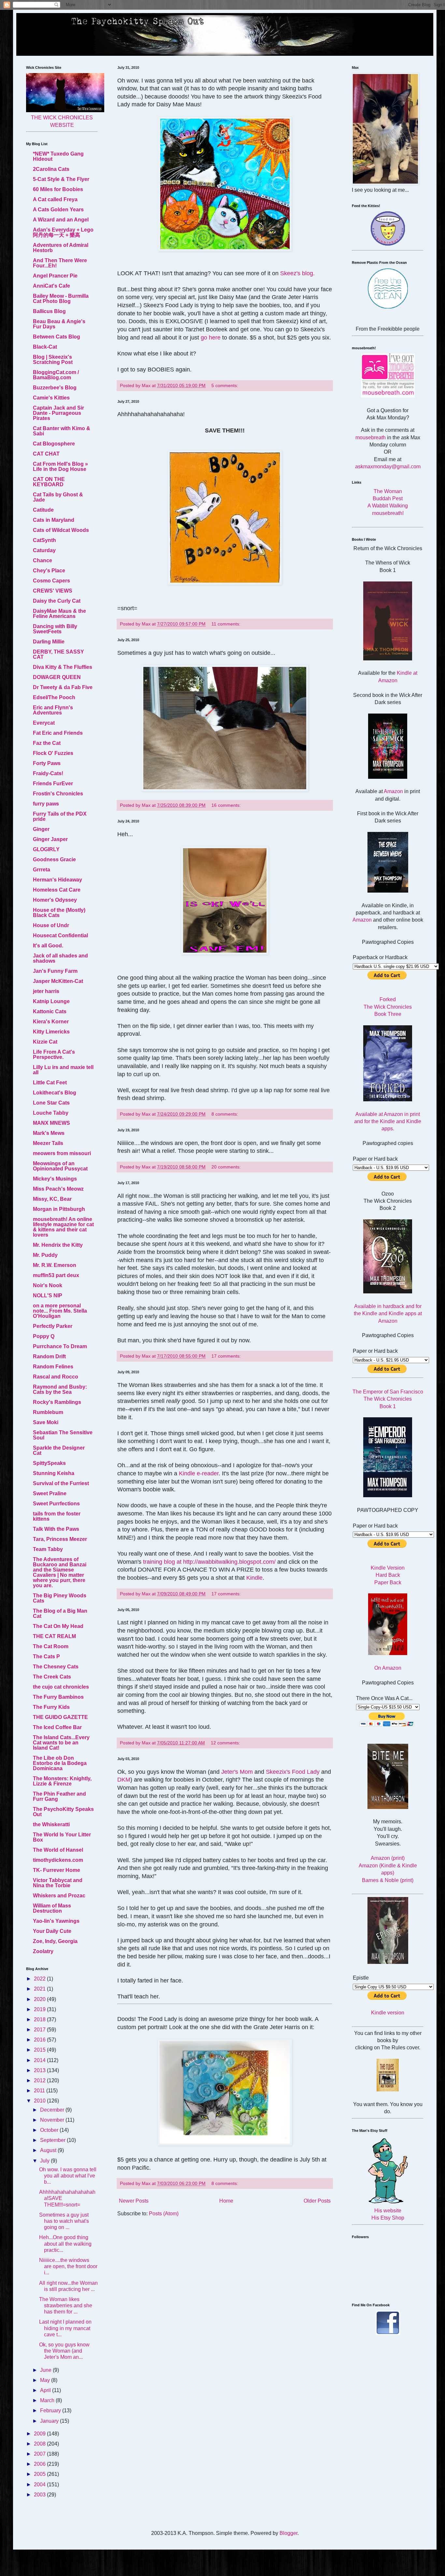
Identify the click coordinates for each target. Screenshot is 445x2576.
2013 (40, 2070)
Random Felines (53, 1367)
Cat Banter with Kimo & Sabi (62, 431)
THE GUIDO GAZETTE (60, 1717)
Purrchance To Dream (60, 1346)
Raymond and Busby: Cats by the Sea (60, 1389)
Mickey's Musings (55, 1179)
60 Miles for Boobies (58, 189)
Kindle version (388, 2013)
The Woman (388, 491)
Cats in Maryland (54, 520)
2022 (40, 1979)
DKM (124, 1780)
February (51, 2410)
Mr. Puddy (45, 1255)
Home (226, 2201)
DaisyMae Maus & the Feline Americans (59, 614)
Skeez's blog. (297, 273)
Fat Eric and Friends (58, 733)
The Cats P (46, 1657)
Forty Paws (47, 763)
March (48, 2400)
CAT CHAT (46, 454)
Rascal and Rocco (56, 1377)
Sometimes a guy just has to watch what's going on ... (64, 2221)
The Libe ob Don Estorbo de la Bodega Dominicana (60, 1763)
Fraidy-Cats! (48, 773)
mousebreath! (388, 513)
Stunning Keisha (54, 1473)
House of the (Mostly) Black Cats (59, 913)
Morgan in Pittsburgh (59, 1209)
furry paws (46, 804)
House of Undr (51, 925)
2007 (40, 2454)
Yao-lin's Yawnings (56, 1921)
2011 (40, 2091)
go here (211, 338)
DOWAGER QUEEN (57, 677)
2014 (40, 2060)
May (46, 2380)
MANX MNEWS (51, 1123)
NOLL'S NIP (48, 1296)
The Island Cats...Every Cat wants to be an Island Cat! (61, 1743)
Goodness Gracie (54, 859)
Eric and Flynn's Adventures (53, 710)
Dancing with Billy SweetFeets (55, 629)
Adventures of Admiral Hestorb (61, 248)
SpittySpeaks (49, 1463)
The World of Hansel (58, 1850)
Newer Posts (134, 2201)
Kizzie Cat (45, 1042)
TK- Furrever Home (57, 1870)
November (53, 2120)
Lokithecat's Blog (55, 1093)
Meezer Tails (48, 1143)
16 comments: (227, 805)
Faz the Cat (47, 743)
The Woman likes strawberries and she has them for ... (66, 2305)
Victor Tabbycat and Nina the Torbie (58, 1883)
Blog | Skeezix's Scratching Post (53, 360)
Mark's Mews (49, 1133)
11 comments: (227, 624)
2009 (40, 2434)
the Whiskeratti (51, 1824)
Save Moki (46, 1422)
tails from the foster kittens (57, 1516)
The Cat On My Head (58, 1626)
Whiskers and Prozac (59, 1896)
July (45, 2161)
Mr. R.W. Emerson (55, 1265)
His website (388, 2211)
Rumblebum (48, 1412)
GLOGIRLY (46, 849)
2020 (40, 1999)
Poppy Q (44, 1336)
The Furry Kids (51, 1707)
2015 (40, 2050)
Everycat (44, 723)
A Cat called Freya (55, 199)
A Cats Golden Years (58, 210)
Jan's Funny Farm (55, 971)
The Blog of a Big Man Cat (60, 1613)
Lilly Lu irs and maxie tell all (63, 1070)
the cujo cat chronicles (61, 1687)
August (49, 2150)
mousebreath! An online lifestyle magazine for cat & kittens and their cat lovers (63, 1227)
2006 (40, 2464)
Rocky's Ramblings (57, 1402)
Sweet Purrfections (56, 1504)
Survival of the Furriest (61, 1483)
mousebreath (371, 437)
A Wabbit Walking (388, 506)
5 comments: (225, 385)
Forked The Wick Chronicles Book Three (388, 1007)
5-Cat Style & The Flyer (61, 179)
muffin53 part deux (56, 1275)
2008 (40, 2444)
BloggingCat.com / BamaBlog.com (56, 375)
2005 (40, 2474)
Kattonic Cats (50, 1011)
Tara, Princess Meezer (60, 1539)
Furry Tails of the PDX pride (60, 816)
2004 (40, 2485)
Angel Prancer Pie (55, 276)
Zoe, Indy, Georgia (55, 1941)
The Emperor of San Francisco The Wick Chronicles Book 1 (388, 1399)
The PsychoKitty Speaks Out (63, 1812)
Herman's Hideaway (57, 880)
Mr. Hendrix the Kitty (58, 1245)
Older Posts (317, 2201)
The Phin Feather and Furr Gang (59, 1796)
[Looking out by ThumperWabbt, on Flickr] (225, 789)
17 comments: (227, 1356)
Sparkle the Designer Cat (59, 1450)
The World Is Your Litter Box (62, 1837)
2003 (40, 2495)
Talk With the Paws (56, 1529)
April (46, 2390)
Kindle (254, 1578)
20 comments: (227, 1167)
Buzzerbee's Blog (55, 388)
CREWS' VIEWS (53, 591)
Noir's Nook (48, 1285)
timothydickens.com (58, 1860)
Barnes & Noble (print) (388, 1880)
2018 (40, 2019)
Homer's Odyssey (55, 900)
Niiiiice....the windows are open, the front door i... (68, 2266)
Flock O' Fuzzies (53, 753)
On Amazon (388, 1668)
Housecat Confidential (60, 935)
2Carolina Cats (51, 169)
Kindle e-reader (199, 1473)
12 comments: (226, 1743)
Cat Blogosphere (54, 444)
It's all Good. (48, 946)
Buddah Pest (388, 498)
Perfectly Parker (53, 1326)
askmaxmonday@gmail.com (388, 467)
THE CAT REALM (54, 1636)
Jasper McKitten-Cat (58, 981)
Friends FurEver (53, 783)
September (53, 2140)
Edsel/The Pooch (54, 697)
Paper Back (388, 1582)
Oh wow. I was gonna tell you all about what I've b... (68, 2176)
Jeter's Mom (237, 1772)
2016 (40, 2040)
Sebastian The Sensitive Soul (63, 1435)
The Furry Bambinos (58, 1697)
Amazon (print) (388, 1858)
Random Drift (49, 1356)
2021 (40, 1989)
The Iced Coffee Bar (57, 1727)
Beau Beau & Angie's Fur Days (59, 324)
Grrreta (42, 870)
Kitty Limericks (51, 1032)
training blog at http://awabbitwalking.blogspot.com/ (209, 1562)
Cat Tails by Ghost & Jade (58, 497)
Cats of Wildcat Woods (61, 530)
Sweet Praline (50, 1493)
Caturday (44, 550)
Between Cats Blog (57, 337)
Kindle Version (388, 1568)
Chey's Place (49, 571)
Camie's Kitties (51, 398)
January (50, 2421)
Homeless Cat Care (57, 890)
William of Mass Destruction (52, 1908)
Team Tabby (48, 1549)
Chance (43, 560)
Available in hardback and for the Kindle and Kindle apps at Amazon (388, 1314)
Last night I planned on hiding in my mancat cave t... (65, 2328)
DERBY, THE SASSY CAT (58, 654)
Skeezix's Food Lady (293, 1772)
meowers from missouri (62, 1153)
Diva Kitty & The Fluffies (63, 667)
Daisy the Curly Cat (57, 601)
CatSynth (44, 540)
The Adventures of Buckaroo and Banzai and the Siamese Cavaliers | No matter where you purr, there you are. (60, 1572)
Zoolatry (43, 1951)
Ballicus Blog (49, 311)
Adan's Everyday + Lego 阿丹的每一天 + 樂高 (63, 232)
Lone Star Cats (51, 1103)
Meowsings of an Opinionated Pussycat (60, 1166)
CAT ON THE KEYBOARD (49, 482)
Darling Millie (49, 642)
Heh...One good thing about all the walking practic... (65, 2244)
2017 (40, 2030)
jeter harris (46, 991)
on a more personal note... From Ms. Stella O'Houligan (60, 1311)
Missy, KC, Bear (52, 1199)
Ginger (41, 829)
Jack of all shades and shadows (60, 958)
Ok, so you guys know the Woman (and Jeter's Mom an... (64, 2351)
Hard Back (388, 1575)
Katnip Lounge (51, 1001)
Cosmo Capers (51, 581)
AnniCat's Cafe (51, 286)
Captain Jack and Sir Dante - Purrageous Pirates (58, 413)
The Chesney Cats (56, 1667)
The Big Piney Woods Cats (60, 1598)
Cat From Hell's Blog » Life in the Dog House (60, 467)
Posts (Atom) (164, 2214)
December (53, 2110)
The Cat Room (51, 1646)
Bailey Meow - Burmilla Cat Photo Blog (61, 299)
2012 (40, 2080)
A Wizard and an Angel (61, 220)
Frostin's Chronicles (58, 794)
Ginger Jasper (50, 839)
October (50, 2130)
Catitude (43, 510)
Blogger (288, 2533)
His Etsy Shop (388, 2218)
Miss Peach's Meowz (58, 1189)
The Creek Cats (52, 1677)
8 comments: (225, 1114)
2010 (40, 2101)
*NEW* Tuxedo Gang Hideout (58, 156)
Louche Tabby (51, 1113)
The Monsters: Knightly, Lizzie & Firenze (62, 1781)
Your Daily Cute (52, 1931)
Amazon (393, 791)
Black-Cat (45, 347)
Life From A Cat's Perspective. (54, 1055)
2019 (40, 2009)
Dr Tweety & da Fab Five (63, 687)
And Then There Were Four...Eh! (60, 263)
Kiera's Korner (51, 1022)
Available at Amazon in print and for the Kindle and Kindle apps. (388, 1122)
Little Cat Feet (50, 1083)
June (46, 2370)
